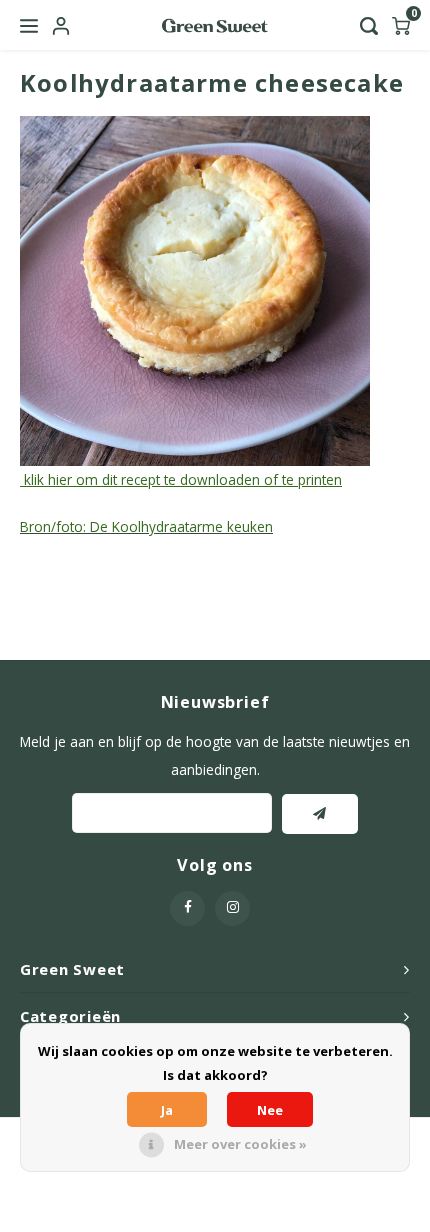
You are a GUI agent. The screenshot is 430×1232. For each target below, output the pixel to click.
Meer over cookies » (240, 1144)
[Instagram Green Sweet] (232, 908)
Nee (270, 1110)
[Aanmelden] (320, 814)
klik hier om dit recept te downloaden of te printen (181, 479)
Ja (167, 1110)
